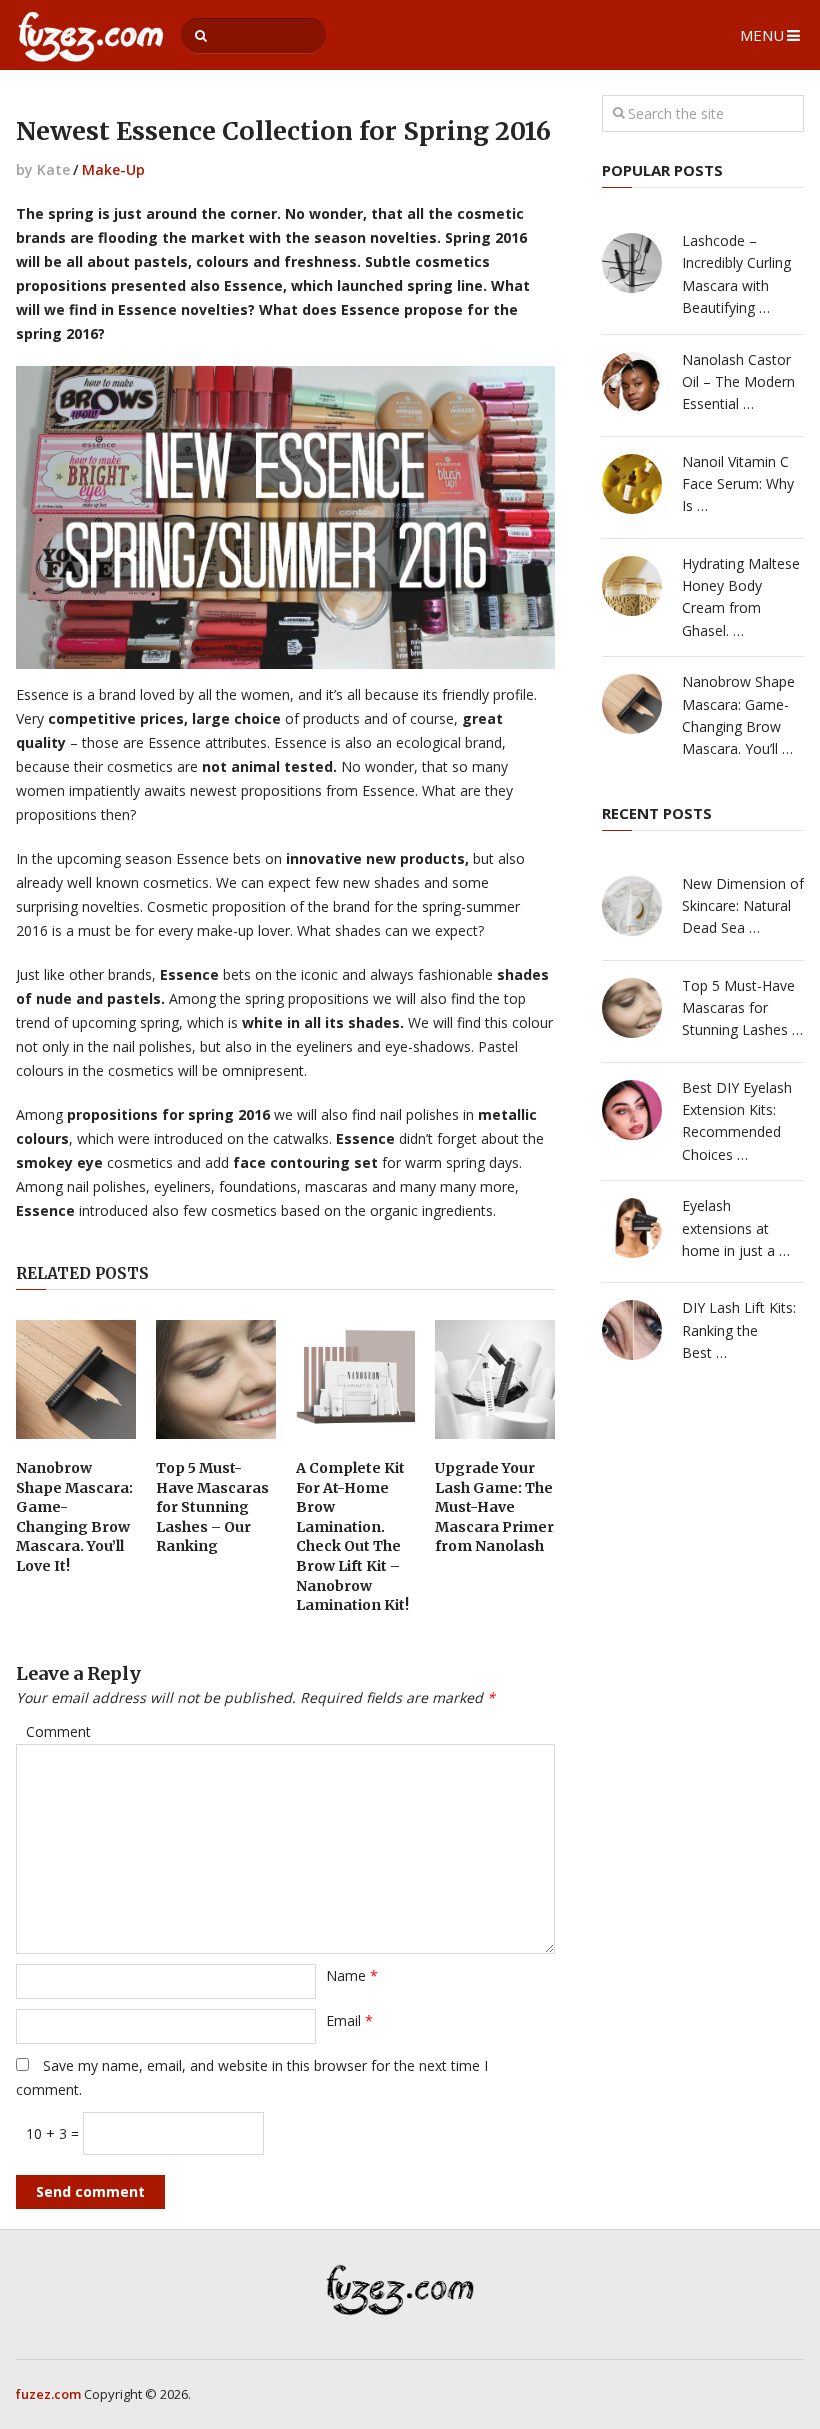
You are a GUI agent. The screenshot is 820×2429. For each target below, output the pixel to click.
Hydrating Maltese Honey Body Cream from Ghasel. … (741, 597)
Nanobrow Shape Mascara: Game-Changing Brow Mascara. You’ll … (738, 715)
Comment (58, 1731)
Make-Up (113, 169)
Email (349, 2020)
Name (352, 1975)
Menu (762, 35)
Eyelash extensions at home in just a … (736, 1228)
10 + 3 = (54, 2133)
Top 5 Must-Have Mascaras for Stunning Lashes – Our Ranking (212, 1507)
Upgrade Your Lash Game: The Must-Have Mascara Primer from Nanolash (494, 1507)
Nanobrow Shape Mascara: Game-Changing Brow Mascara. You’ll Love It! (74, 1517)
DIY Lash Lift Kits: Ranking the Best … (739, 1330)
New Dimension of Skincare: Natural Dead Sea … (743, 906)
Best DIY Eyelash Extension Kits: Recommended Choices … (737, 1121)
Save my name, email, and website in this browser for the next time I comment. (252, 2077)
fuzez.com (48, 2394)
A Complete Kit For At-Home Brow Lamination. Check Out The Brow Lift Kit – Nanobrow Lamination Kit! (352, 1536)
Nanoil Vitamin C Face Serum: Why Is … (738, 484)
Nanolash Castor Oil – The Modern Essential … (738, 382)
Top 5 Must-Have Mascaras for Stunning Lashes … (742, 1008)
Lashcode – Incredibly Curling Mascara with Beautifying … (736, 274)
